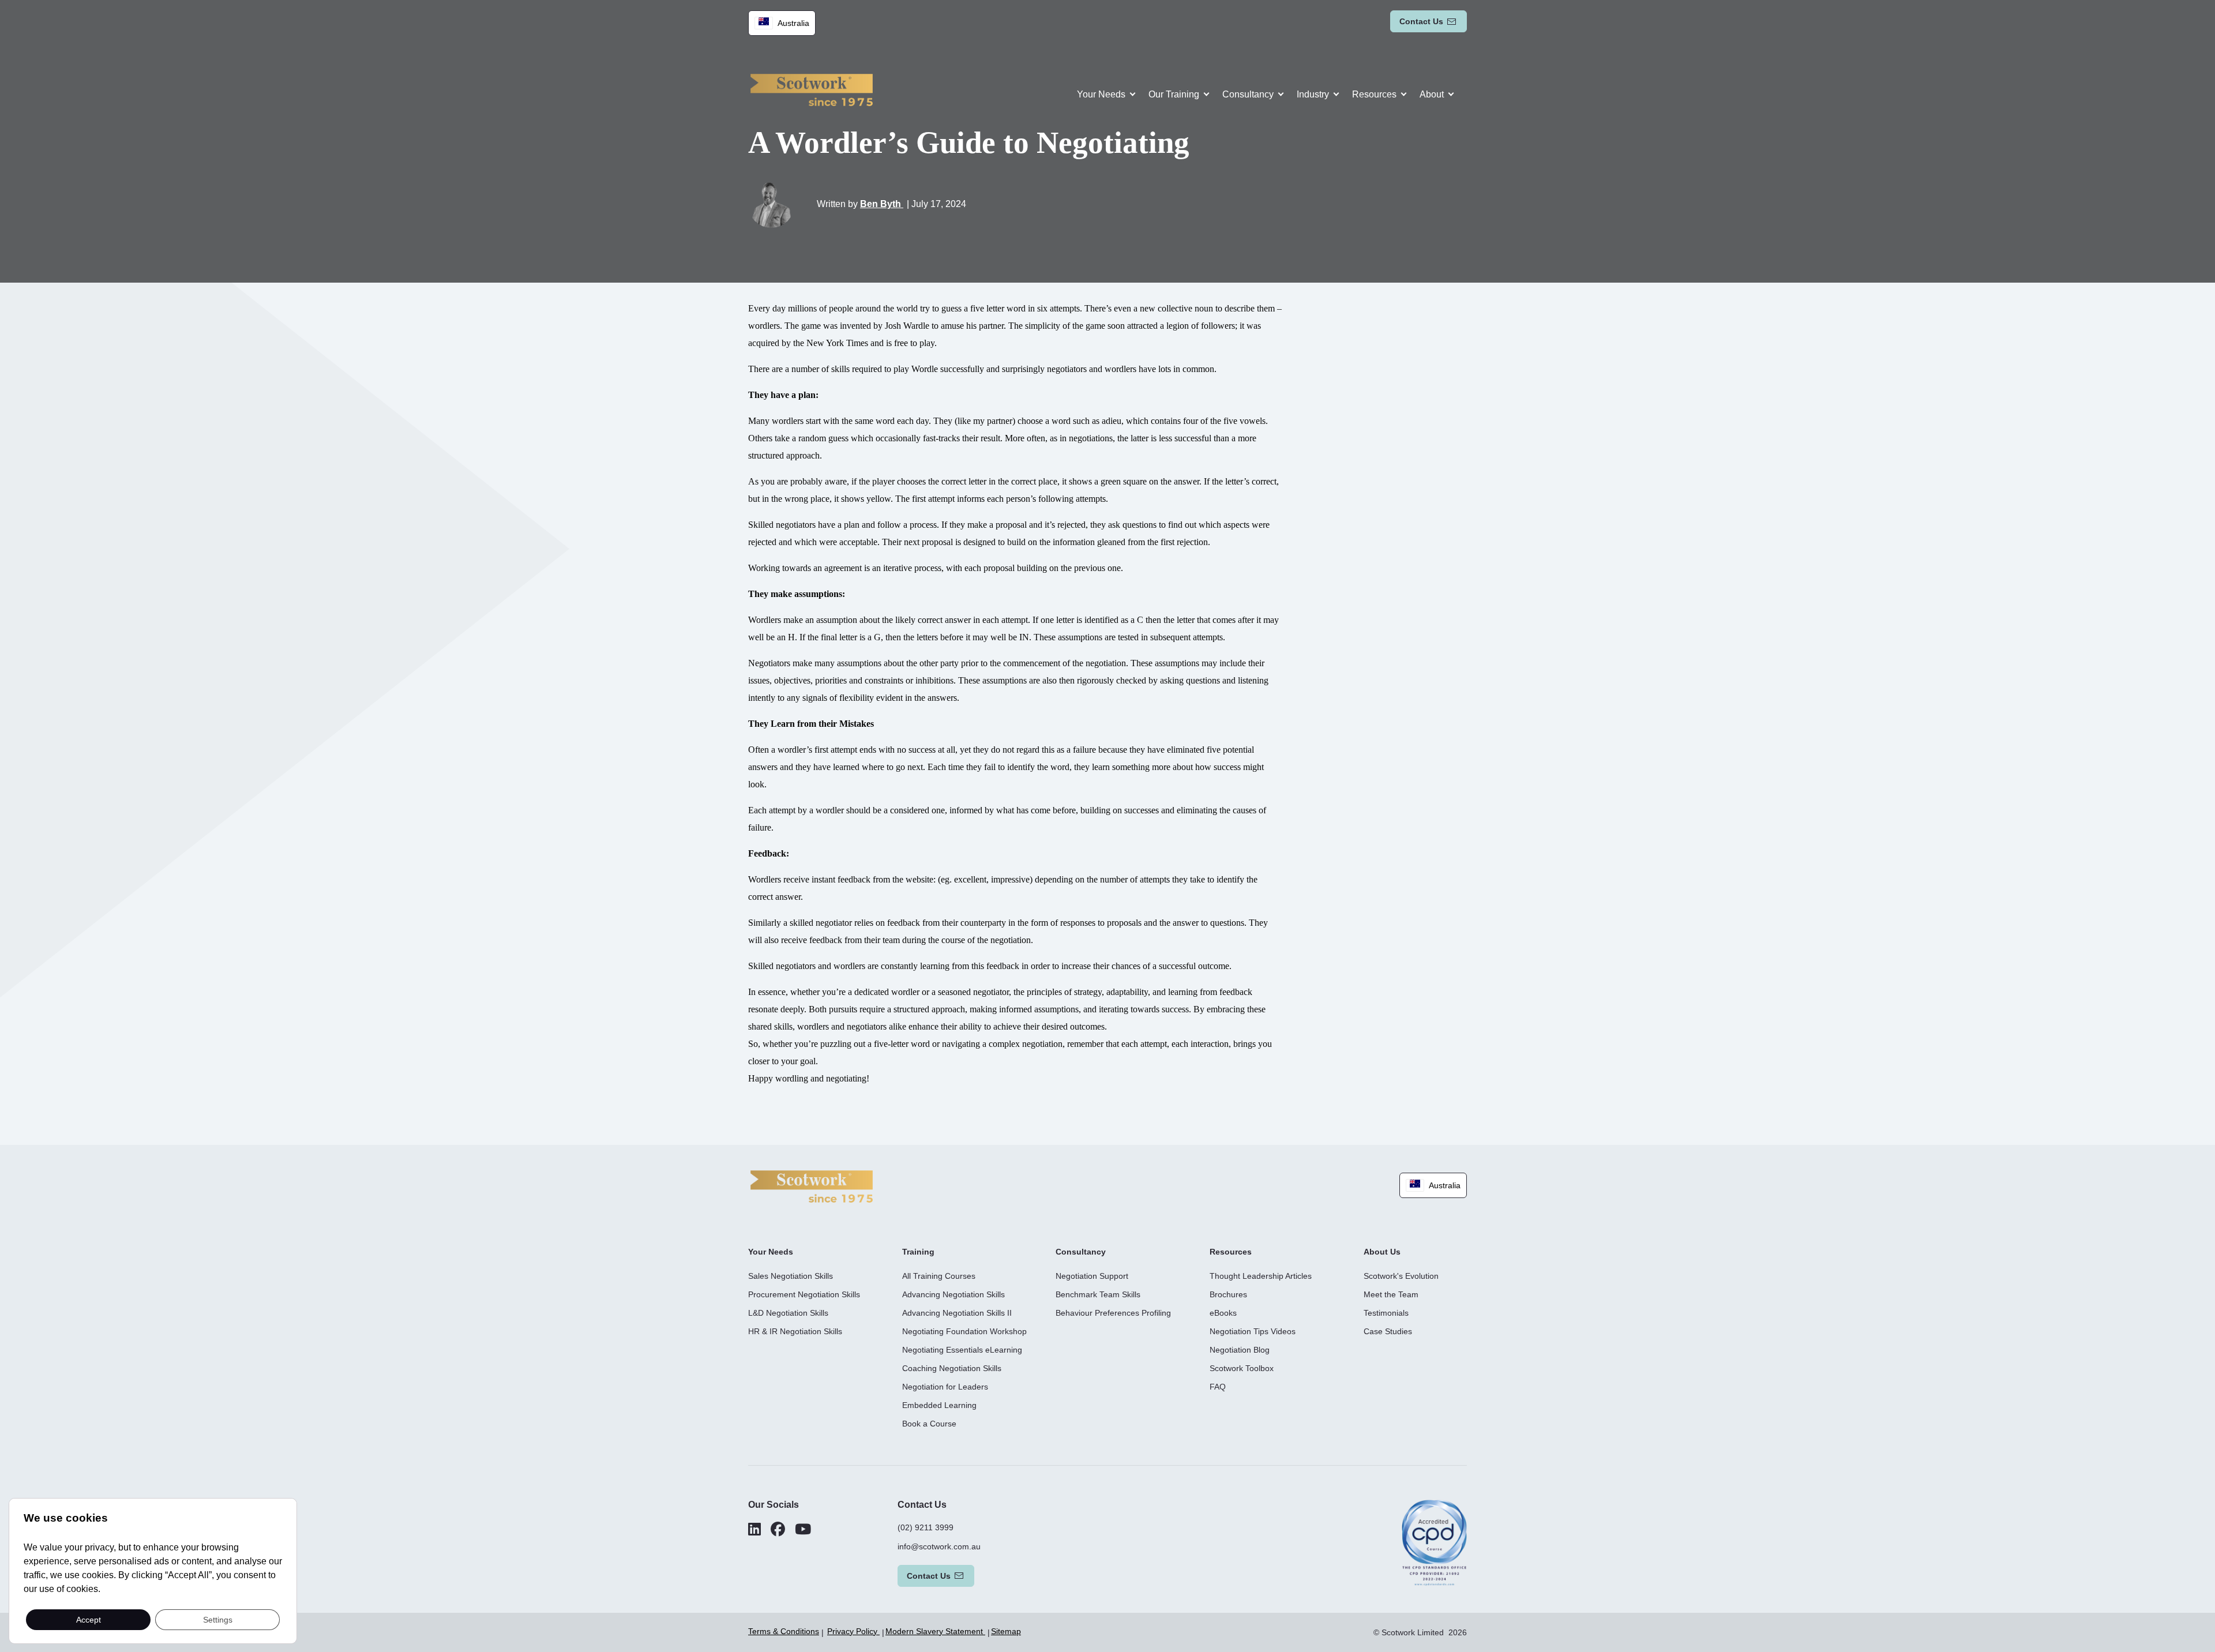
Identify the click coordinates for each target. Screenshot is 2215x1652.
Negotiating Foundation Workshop (964, 1331)
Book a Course (929, 1424)
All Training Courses (939, 1276)
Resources (1374, 94)
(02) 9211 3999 (926, 1527)
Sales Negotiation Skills (791, 1276)
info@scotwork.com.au (939, 1546)
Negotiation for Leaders (945, 1387)
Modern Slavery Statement (935, 1631)
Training (918, 1252)
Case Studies (1388, 1331)
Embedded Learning (939, 1405)
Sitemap (1006, 1631)
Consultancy (1248, 94)
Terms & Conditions (784, 1631)
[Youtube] (803, 1529)
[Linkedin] (754, 1529)
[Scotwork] (812, 1186)
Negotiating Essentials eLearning (962, 1350)
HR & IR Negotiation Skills (795, 1331)
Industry (1313, 94)
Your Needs (1101, 94)
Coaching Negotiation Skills (952, 1368)
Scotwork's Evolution (1401, 1276)
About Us (1382, 1252)
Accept (89, 1619)
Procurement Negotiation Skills (804, 1294)
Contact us (1421, 21)
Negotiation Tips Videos (1253, 1331)
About (1432, 94)
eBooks (1223, 1313)
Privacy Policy (853, 1631)
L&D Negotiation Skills (788, 1313)
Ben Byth (882, 204)
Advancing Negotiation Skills (953, 1294)
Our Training (1174, 94)
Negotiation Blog (1240, 1350)
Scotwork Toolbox (1242, 1368)
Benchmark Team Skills (1098, 1294)
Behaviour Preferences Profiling (1113, 1313)
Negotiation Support (1092, 1276)
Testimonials (1386, 1313)
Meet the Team (1391, 1294)
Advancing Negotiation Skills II (957, 1313)
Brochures (1228, 1294)
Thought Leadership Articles (1261, 1276)
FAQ (1218, 1387)
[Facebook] (778, 1529)
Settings (218, 1619)
